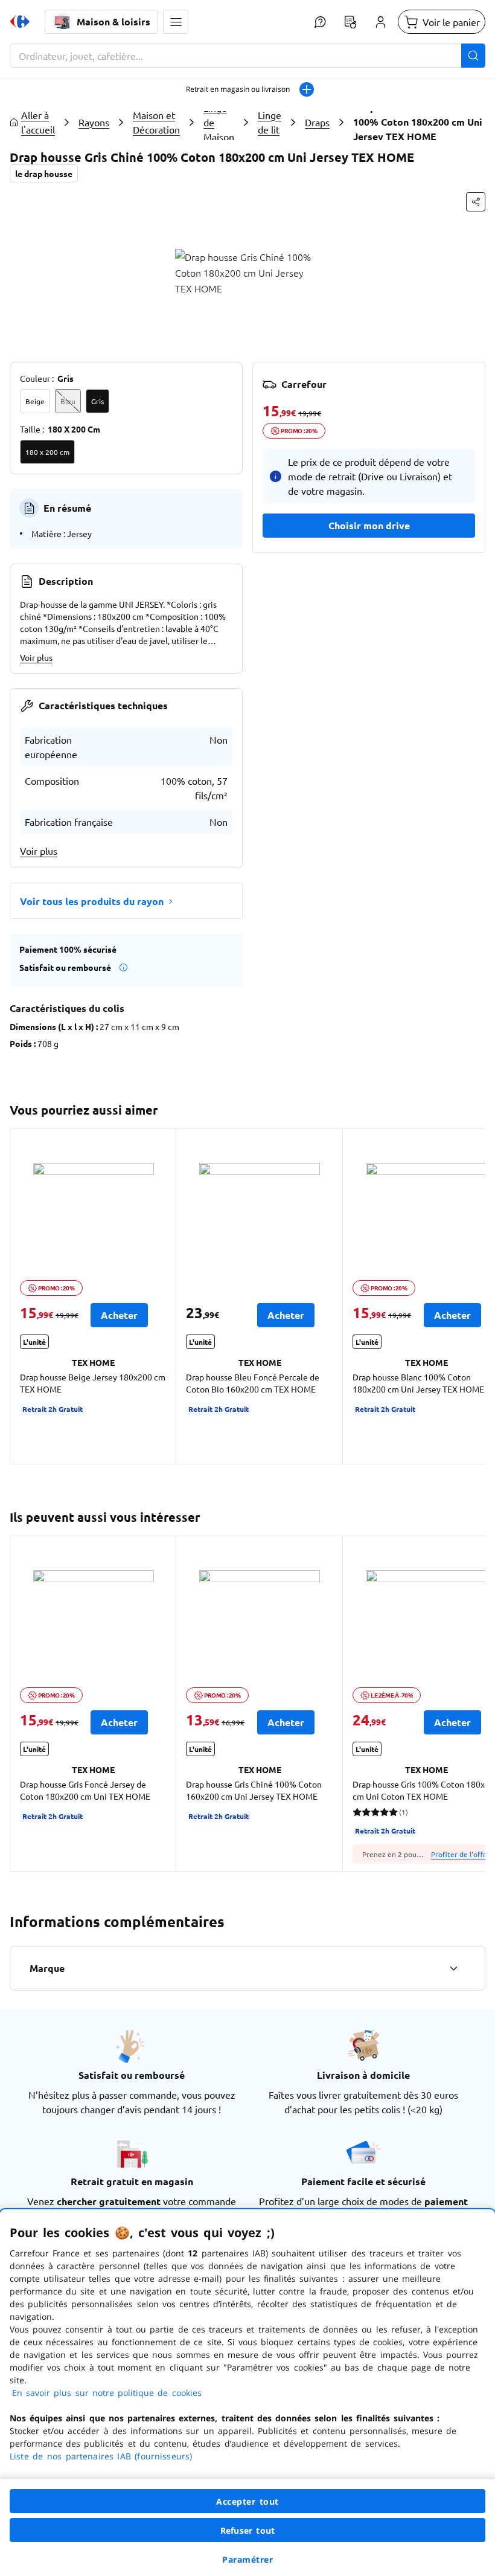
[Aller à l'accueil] (20, 22)
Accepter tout (247, 2501)
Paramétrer (247, 2559)
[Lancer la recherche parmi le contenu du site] (473, 56)
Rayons (94, 122)
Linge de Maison (219, 122)
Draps (317, 122)
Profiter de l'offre (461, 1854)
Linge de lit (270, 122)
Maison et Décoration (156, 122)
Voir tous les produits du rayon (92, 901)
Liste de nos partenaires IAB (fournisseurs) (101, 2456)
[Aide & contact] (320, 22)
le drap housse (44, 173)
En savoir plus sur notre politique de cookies (107, 2393)
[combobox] (247, 56)
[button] (176, 22)
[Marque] (453, 1968)
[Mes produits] (350, 22)
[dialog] (247, 2393)
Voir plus (36, 657)
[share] (476, 202)
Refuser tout (247, 2530)
